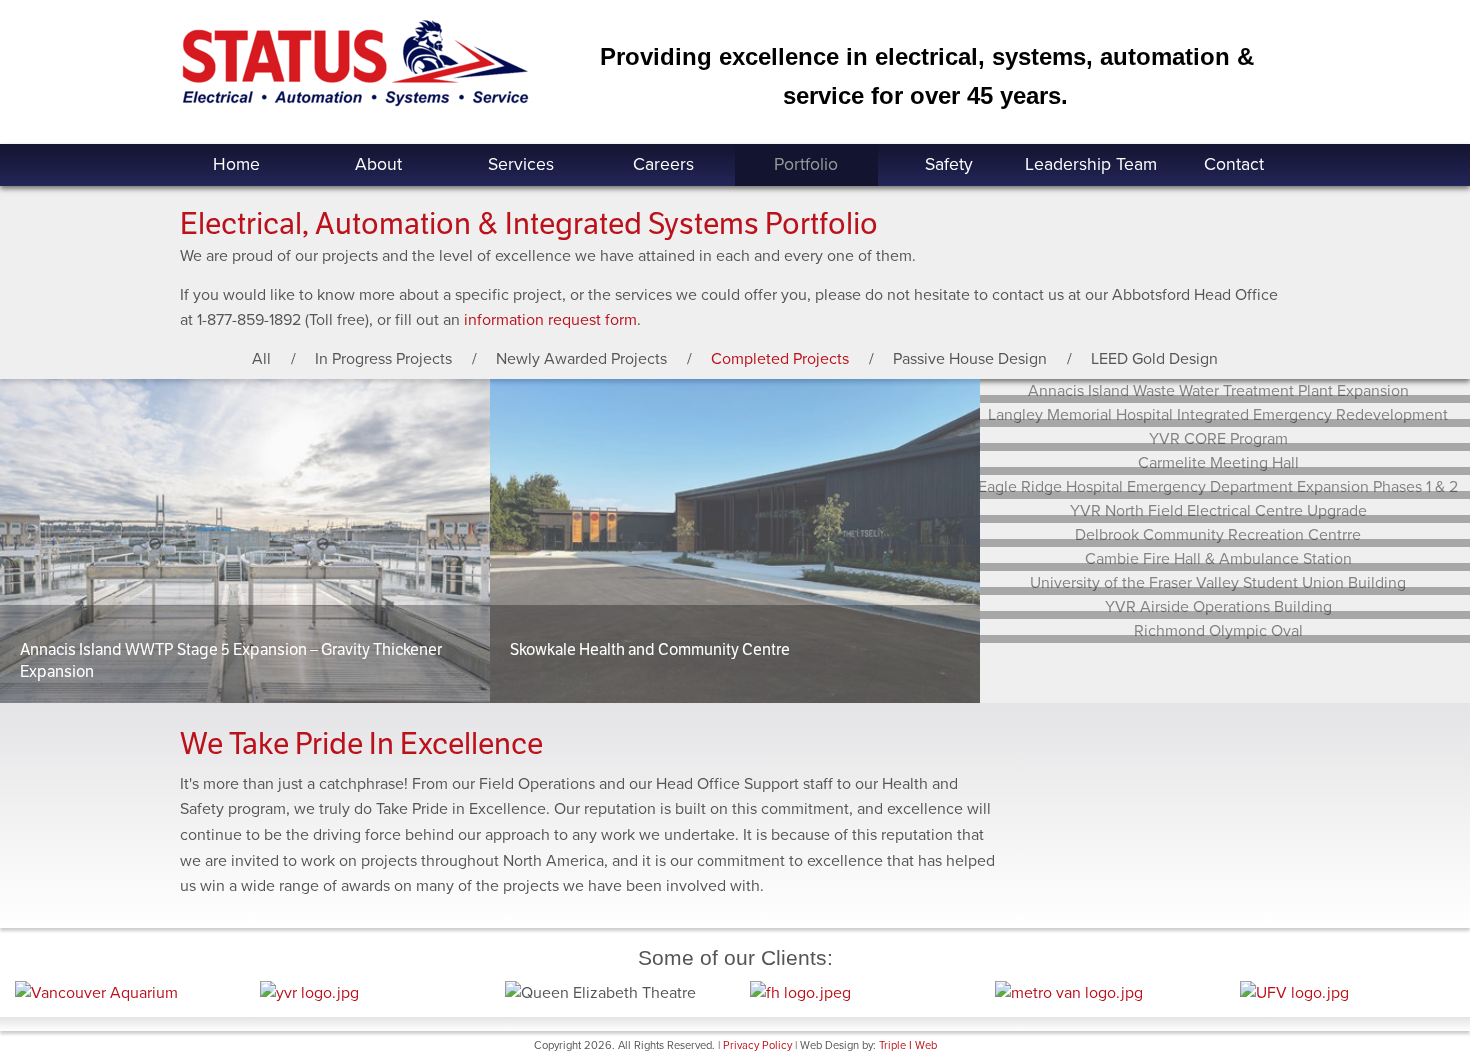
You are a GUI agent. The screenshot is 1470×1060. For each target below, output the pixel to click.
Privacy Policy (757, 1045)
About (378, 164)
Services (521, 164)
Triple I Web (908, 1045)
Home (236, 164)
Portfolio (806, 164)
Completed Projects (780, 359)
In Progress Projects (383, 359)
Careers (663, 164)
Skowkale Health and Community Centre (650, 649)
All (261, 359)
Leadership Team (1091, 164)
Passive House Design (970, 359)
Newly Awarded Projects (581, 359)
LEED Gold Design (1154, 359)
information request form (550, 320)
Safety (949, 164)
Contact (1234, 164)
